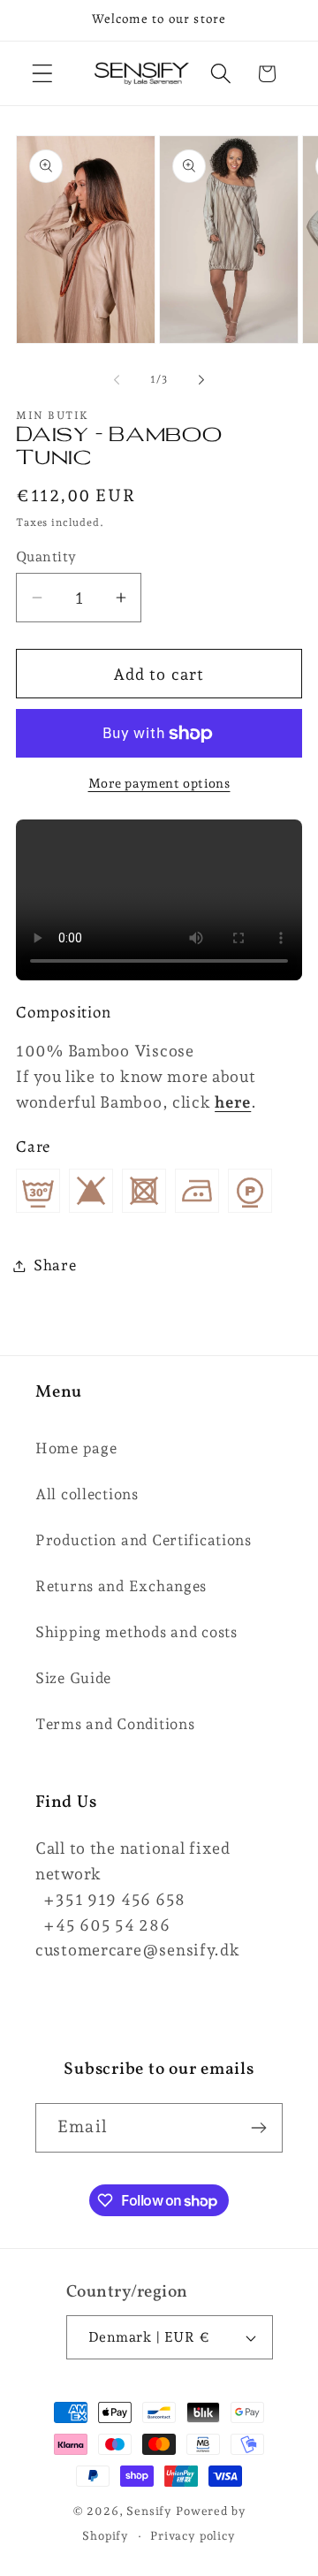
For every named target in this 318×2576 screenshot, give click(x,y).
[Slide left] (117, 379)
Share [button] (55, 1265)
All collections (87, 1494)
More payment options (159, 783)
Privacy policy (193, 2536)
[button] (43, 74)
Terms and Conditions (115, 1724)
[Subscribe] (258, 2128)
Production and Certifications (144, 1540)
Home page (76, 1448)
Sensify (149, 2511)
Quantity (46, 556)
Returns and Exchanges (121, 1586)
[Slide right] (201, 379)
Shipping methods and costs (136, 1632)
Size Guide (73, 1678)
